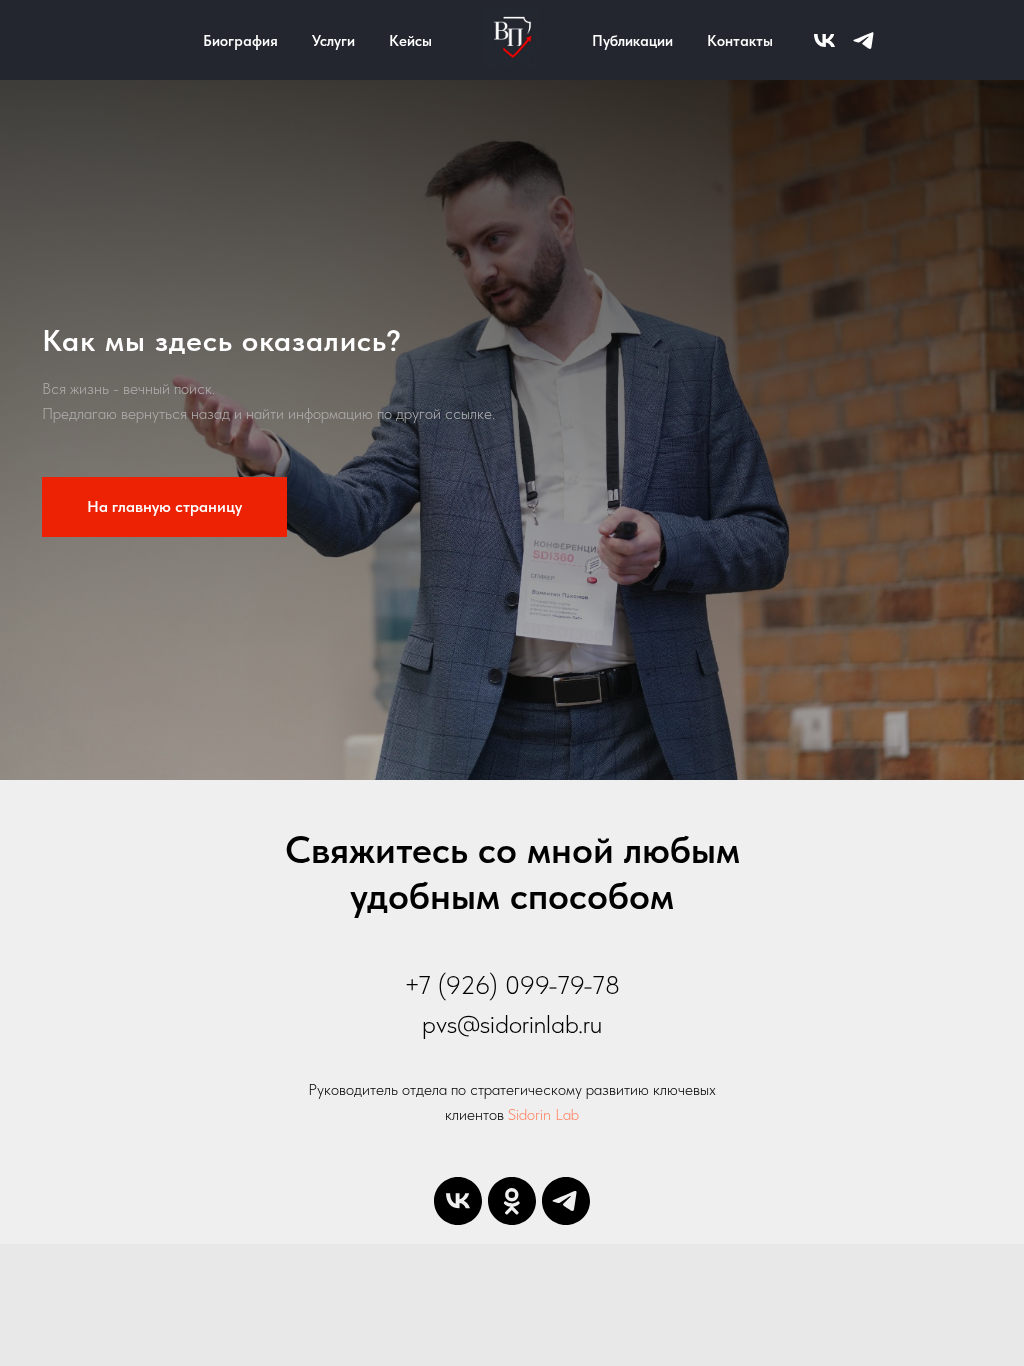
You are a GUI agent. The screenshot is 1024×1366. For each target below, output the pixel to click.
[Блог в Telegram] (863, 40)
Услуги (333, 41)
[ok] (512, 1201)
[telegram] (566, 1201)
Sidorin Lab (543, 1114)
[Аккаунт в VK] (458, 1201)
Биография (240, 41)
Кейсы (410, 41)
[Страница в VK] (824, 40)
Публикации (632, 41)
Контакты (740, 41)
